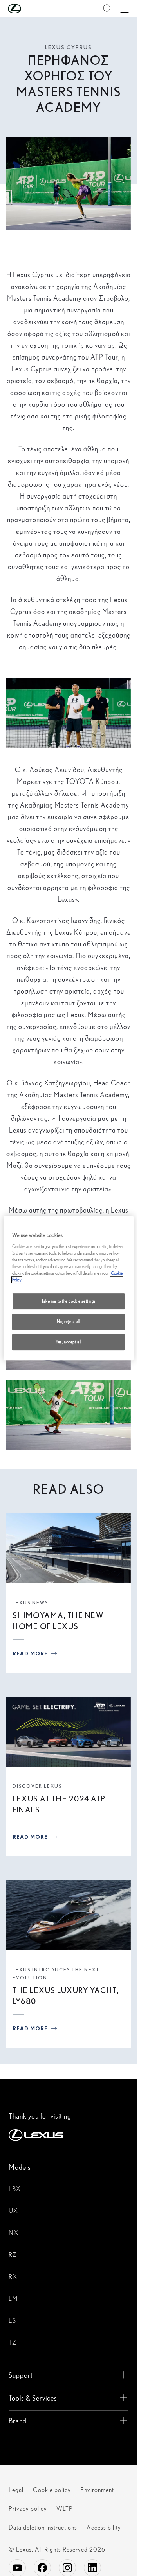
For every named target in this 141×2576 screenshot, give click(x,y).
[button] (30, 9)
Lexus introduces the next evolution (56, 1974)
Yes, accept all (69, 1342)
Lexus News (30, 1603)
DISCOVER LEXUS (37, 1786)
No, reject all (69, 1321)
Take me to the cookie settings (69, 1301)
